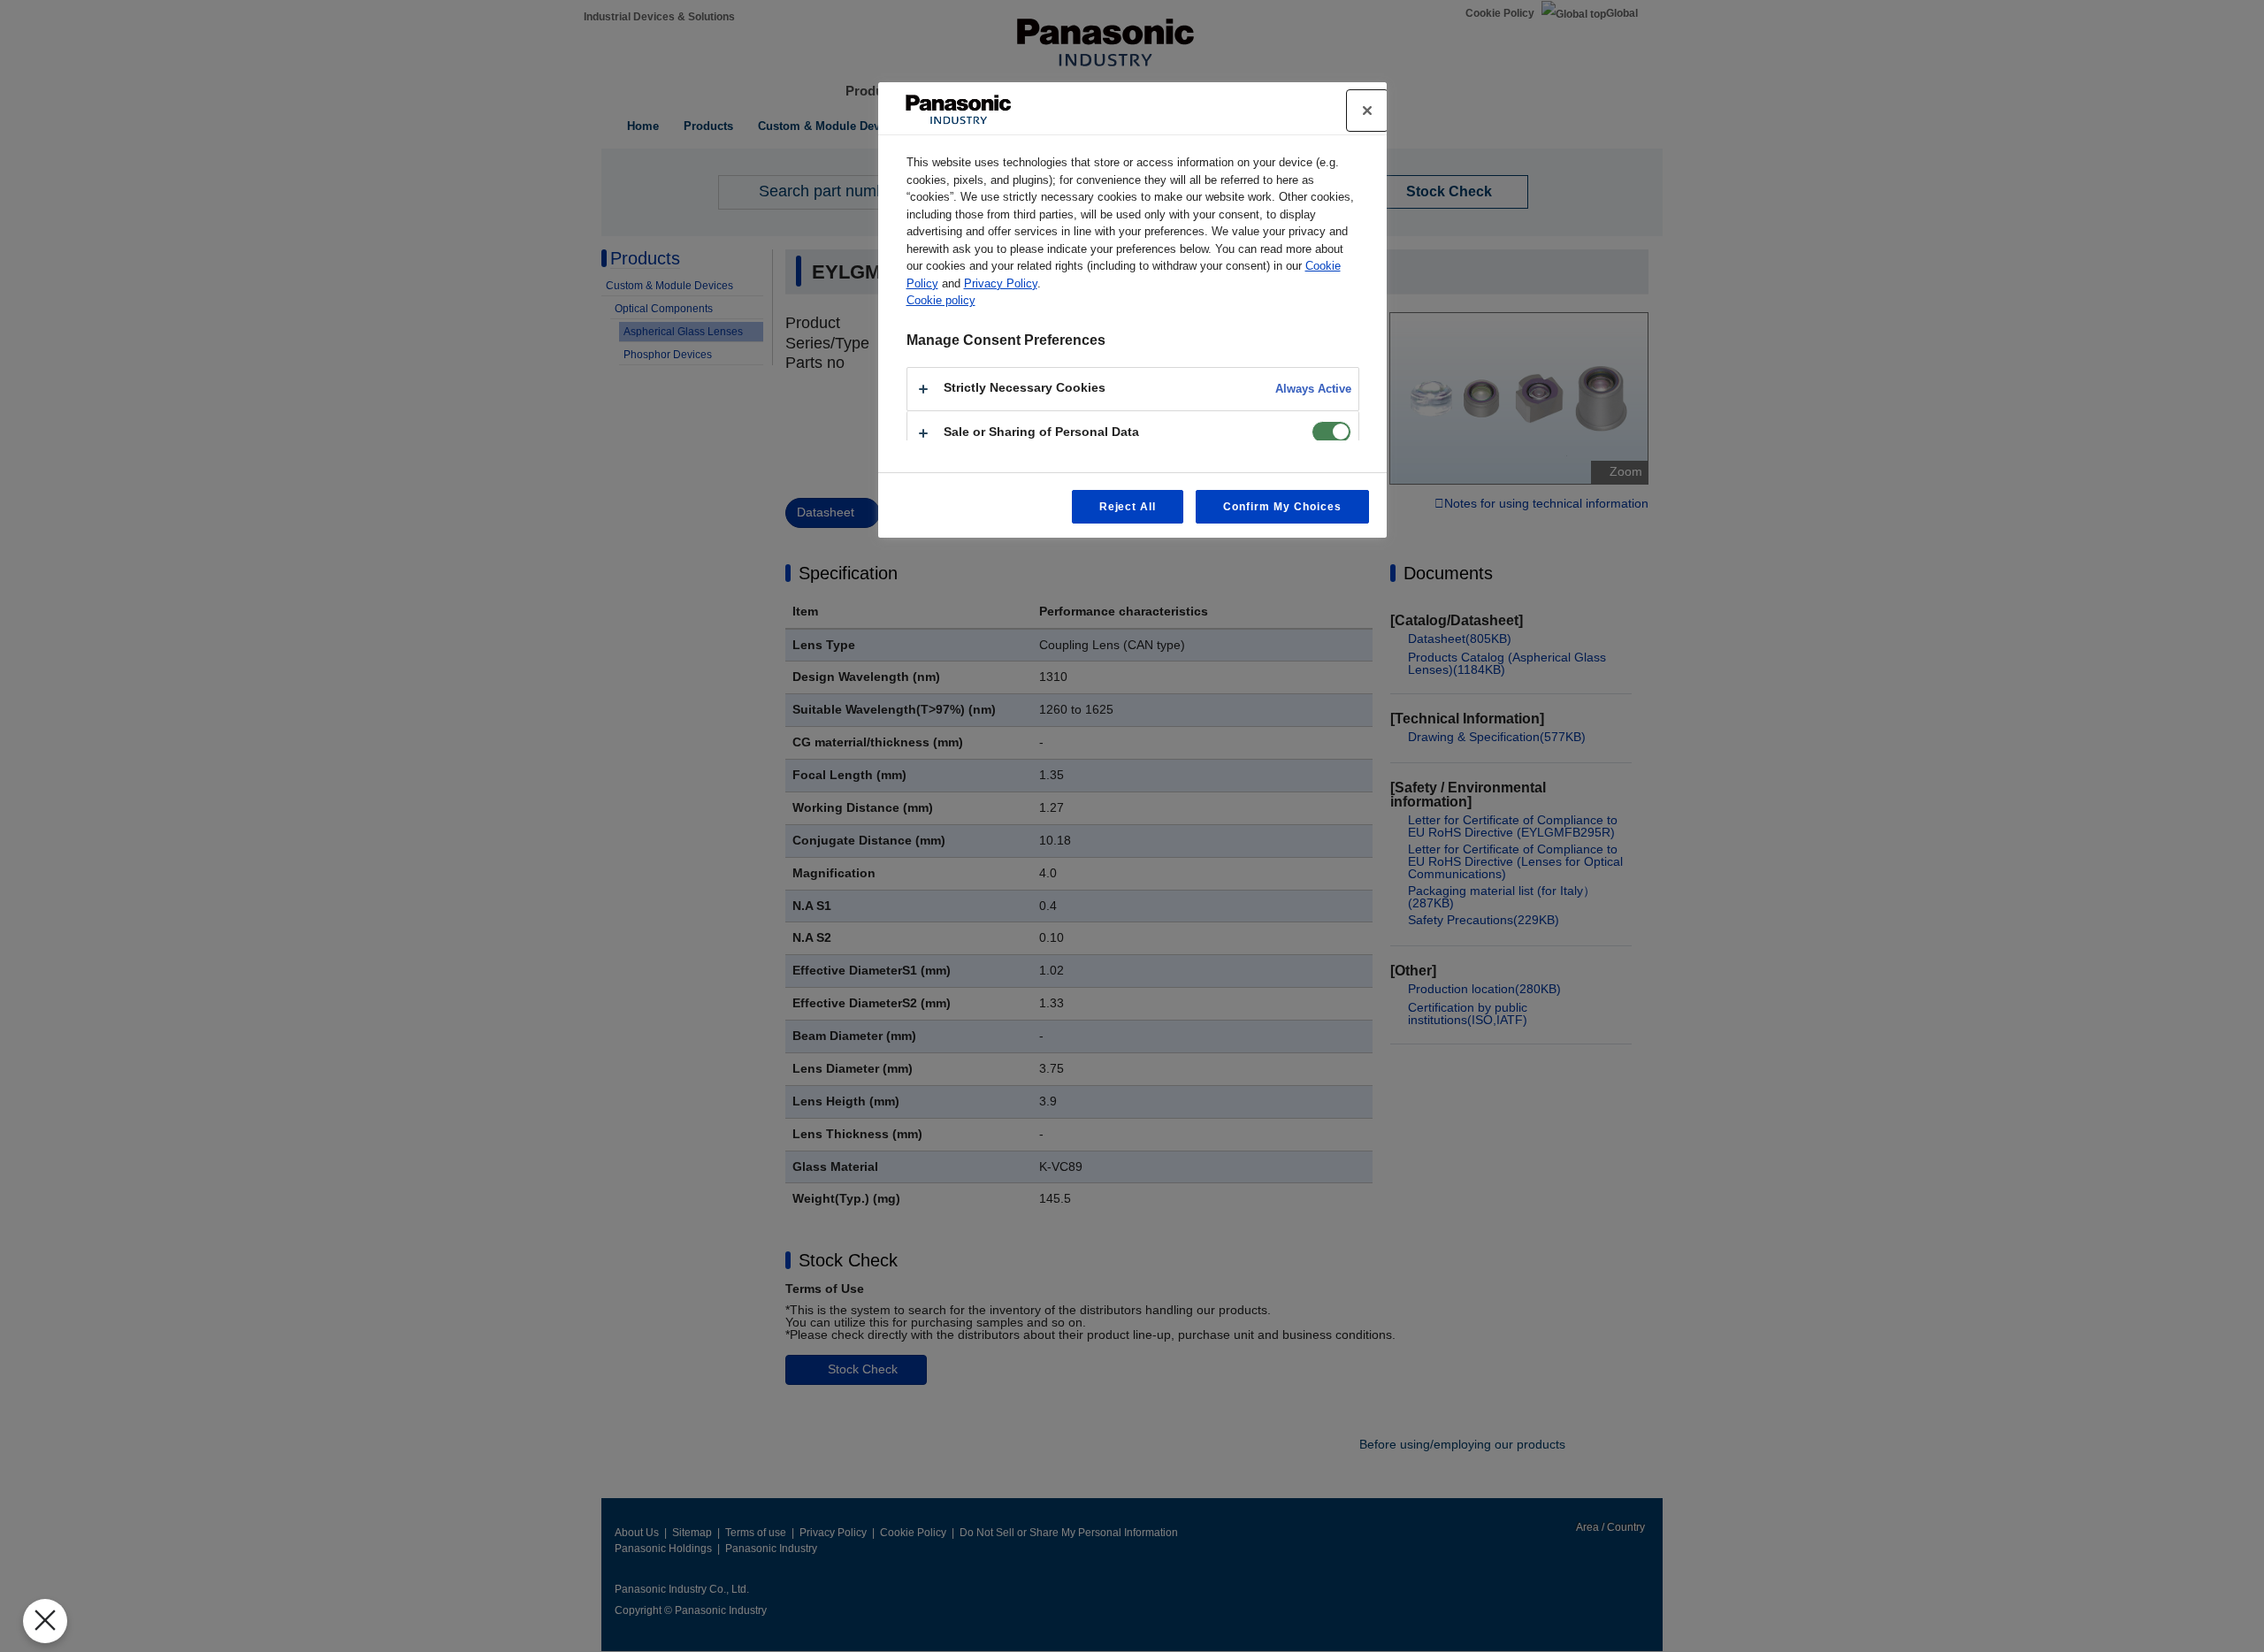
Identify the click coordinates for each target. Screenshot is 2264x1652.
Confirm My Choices (1282, 507)
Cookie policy (941, 300)
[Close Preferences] (45, 1621)
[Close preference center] (1367, 111)
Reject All (1128, 507)
